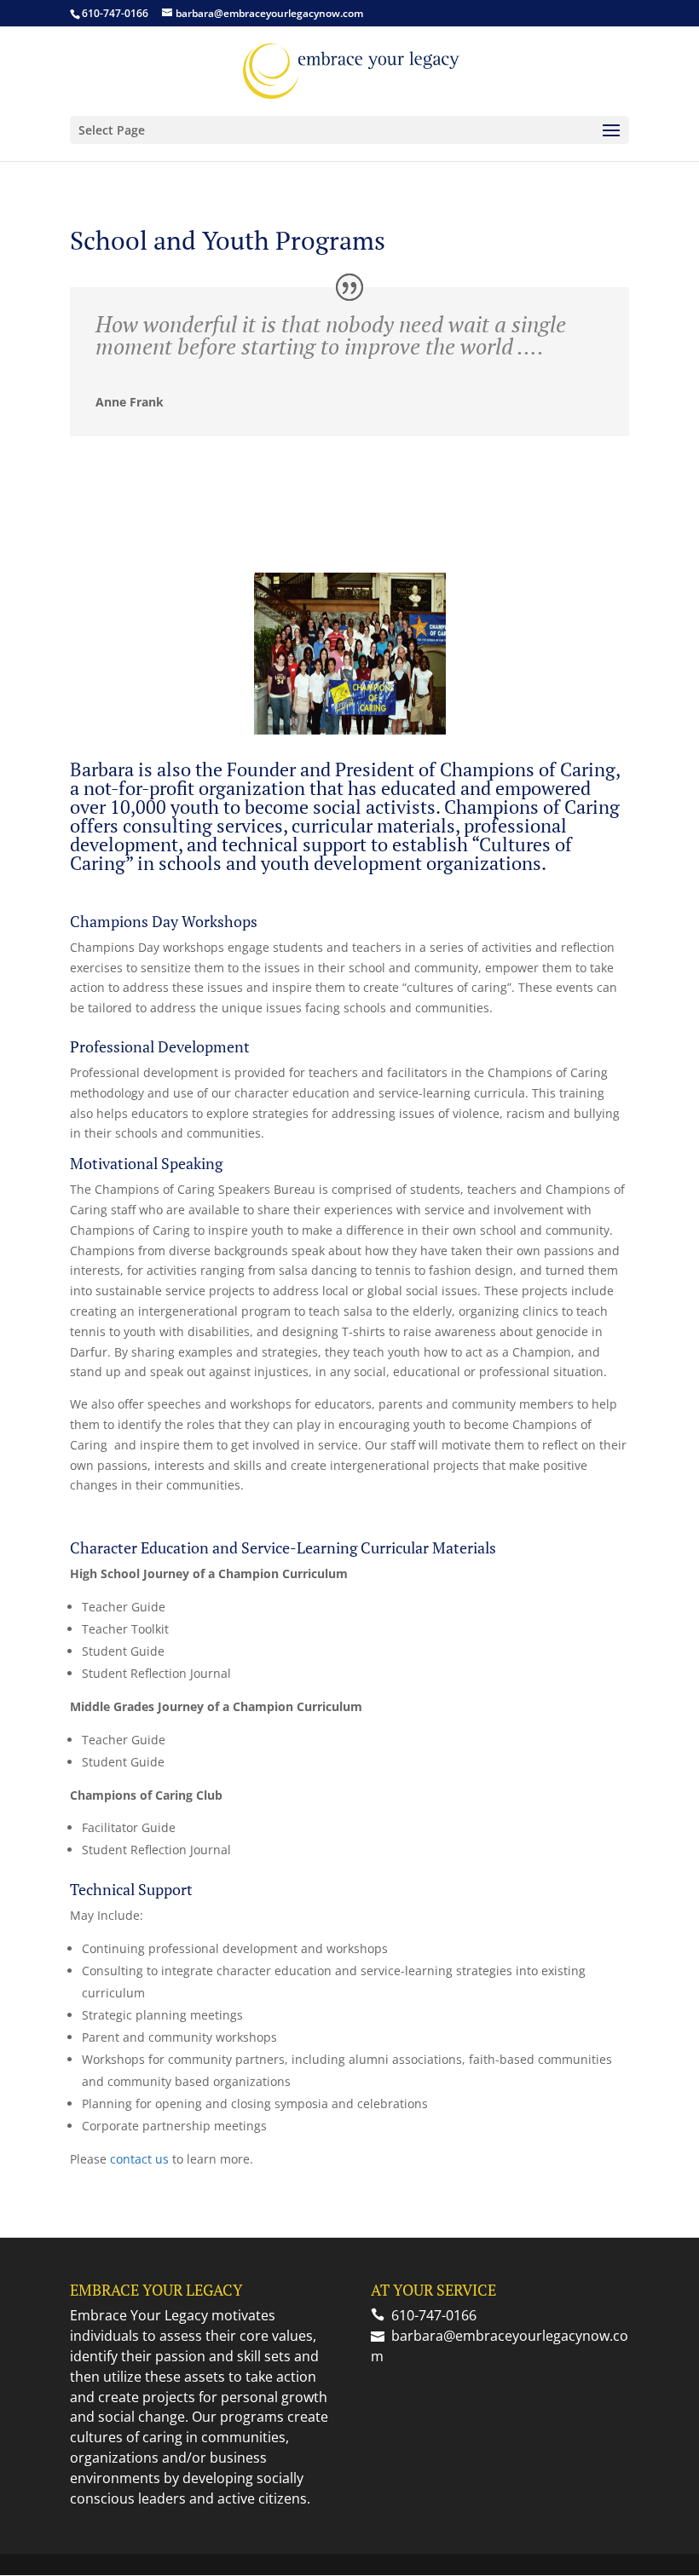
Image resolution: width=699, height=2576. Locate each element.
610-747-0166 (115, 13)
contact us (139, 2159)
